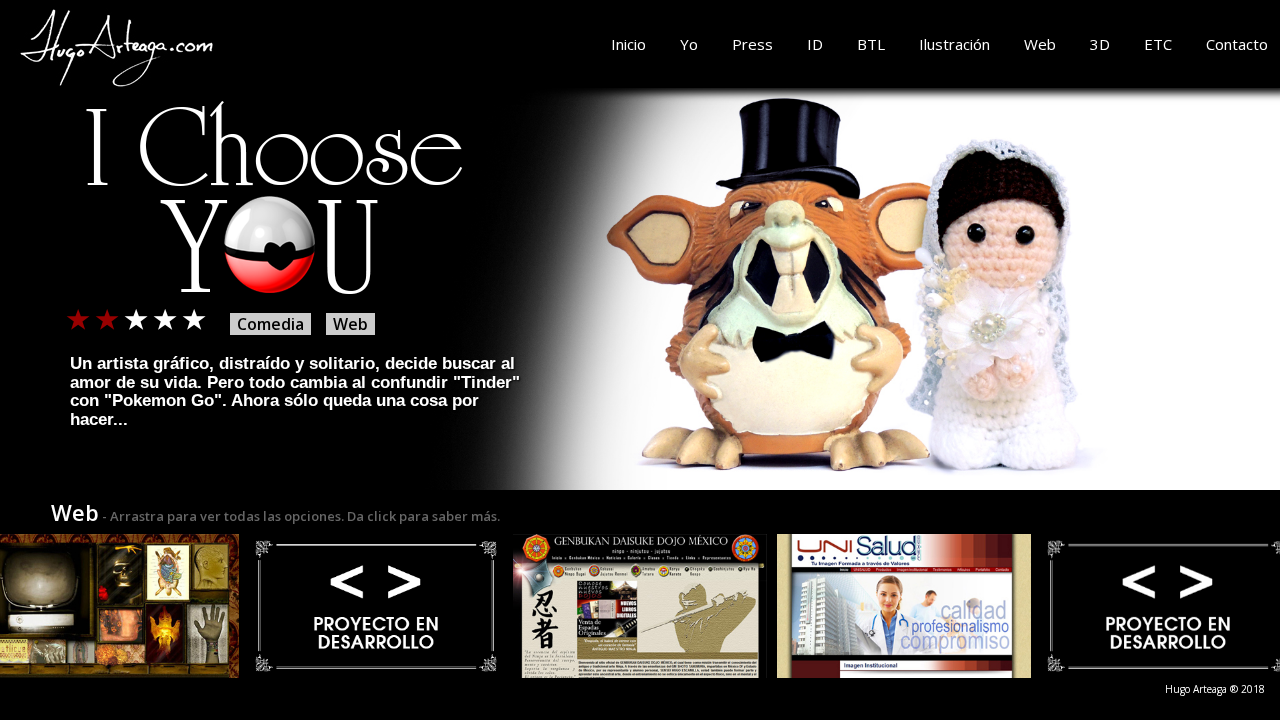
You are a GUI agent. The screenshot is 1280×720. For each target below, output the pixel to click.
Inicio (628, 44)
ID (815, 44)
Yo (689, 44)
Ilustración (954, 44)
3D (1100, 44)
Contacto (1237, 44)
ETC (1158, 44)
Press (752, 44)
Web (1040, 44)
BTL (871, 44)
